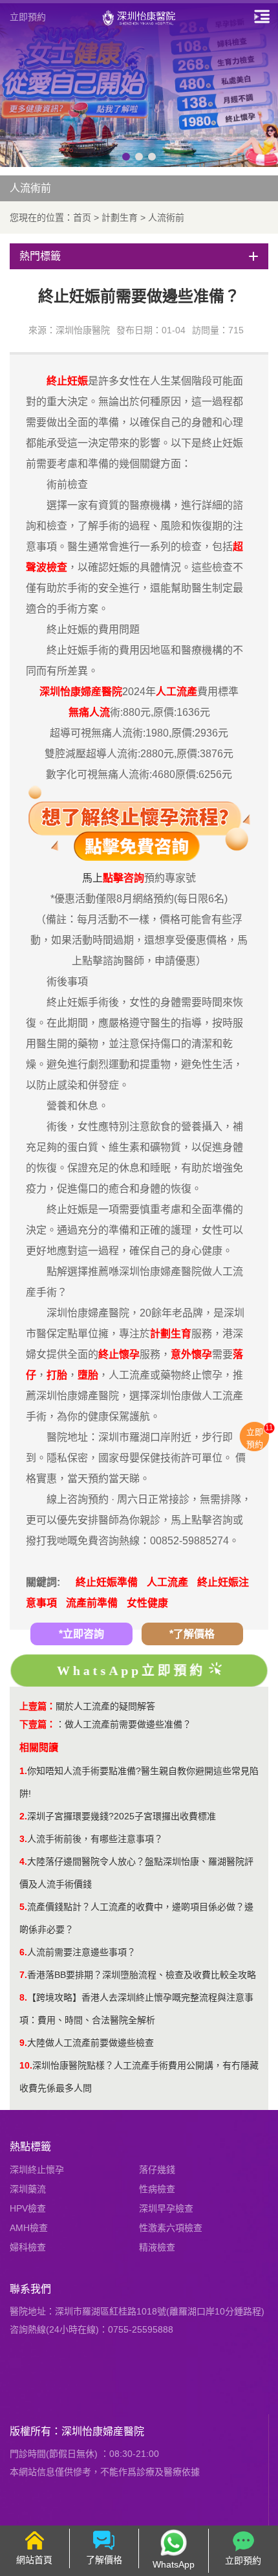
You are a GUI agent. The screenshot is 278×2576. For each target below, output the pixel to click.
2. (23, 1816)
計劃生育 (120, 217)
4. (23, 1861)
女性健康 (147, 1603)
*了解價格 (192, 1634)
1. (23, 1771)
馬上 (92, 878)
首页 (82, 217)
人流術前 (166, 217)
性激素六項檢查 (171, 2228)
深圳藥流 (28, 2189)
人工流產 (167, 1582)
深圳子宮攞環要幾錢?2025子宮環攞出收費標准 (122, 1816)
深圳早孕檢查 (166, 2208)
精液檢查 (157, 2247)
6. (23, 1952)
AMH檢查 (29, 2228)
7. (23, 1975)
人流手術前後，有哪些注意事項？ (95, 1839)
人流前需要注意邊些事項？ (81, 1952)
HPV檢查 (28, 2208)
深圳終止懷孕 (37, 2170)
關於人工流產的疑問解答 (105, 1706)
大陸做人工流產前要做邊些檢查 (91, 2043)
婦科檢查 (28, 2247)
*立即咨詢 (81, 1634)
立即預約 (28, 17)
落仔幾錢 (157, 2170)
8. (23, 1997)
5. (23, 1907)
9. (23, 2043)
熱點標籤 (30, 2147)
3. (23, 1839)
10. (26, 2065)
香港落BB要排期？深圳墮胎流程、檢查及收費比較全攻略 (142, 1975)
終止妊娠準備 (107, 1582)
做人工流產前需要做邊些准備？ (128, 1724)
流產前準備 (92, 1603)
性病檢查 (157, 2189)
